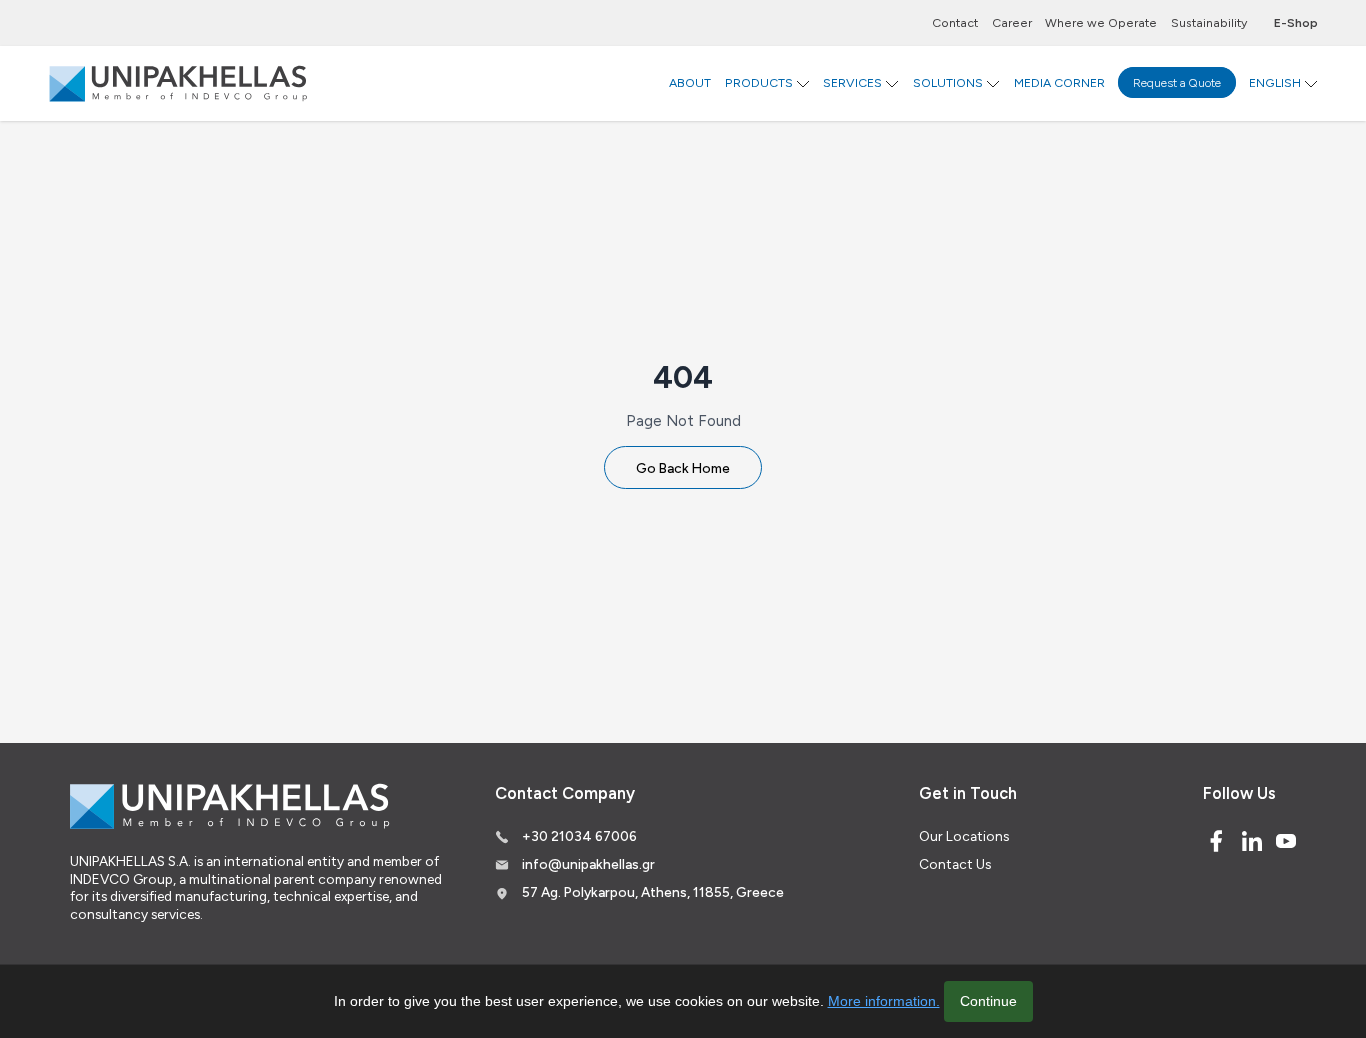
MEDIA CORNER (1059, 82)
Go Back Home (683, 468)
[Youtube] (1286, 841)
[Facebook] (1216, 841)
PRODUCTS (759, 82)
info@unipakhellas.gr (588, 864)
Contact (955, 22)
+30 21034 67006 (579, 836)
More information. (884, 1001)
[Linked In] (1252, 841)
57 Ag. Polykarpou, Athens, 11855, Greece (653, 892)
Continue (988, 1001)
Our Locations (964, 836)
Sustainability (1209, 22)
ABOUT (690, 82)
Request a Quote (1177, 82)
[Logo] (178, 83)
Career (1012, 22)
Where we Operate (1101, 22)
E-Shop (1296, 22)
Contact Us (955, 864)
